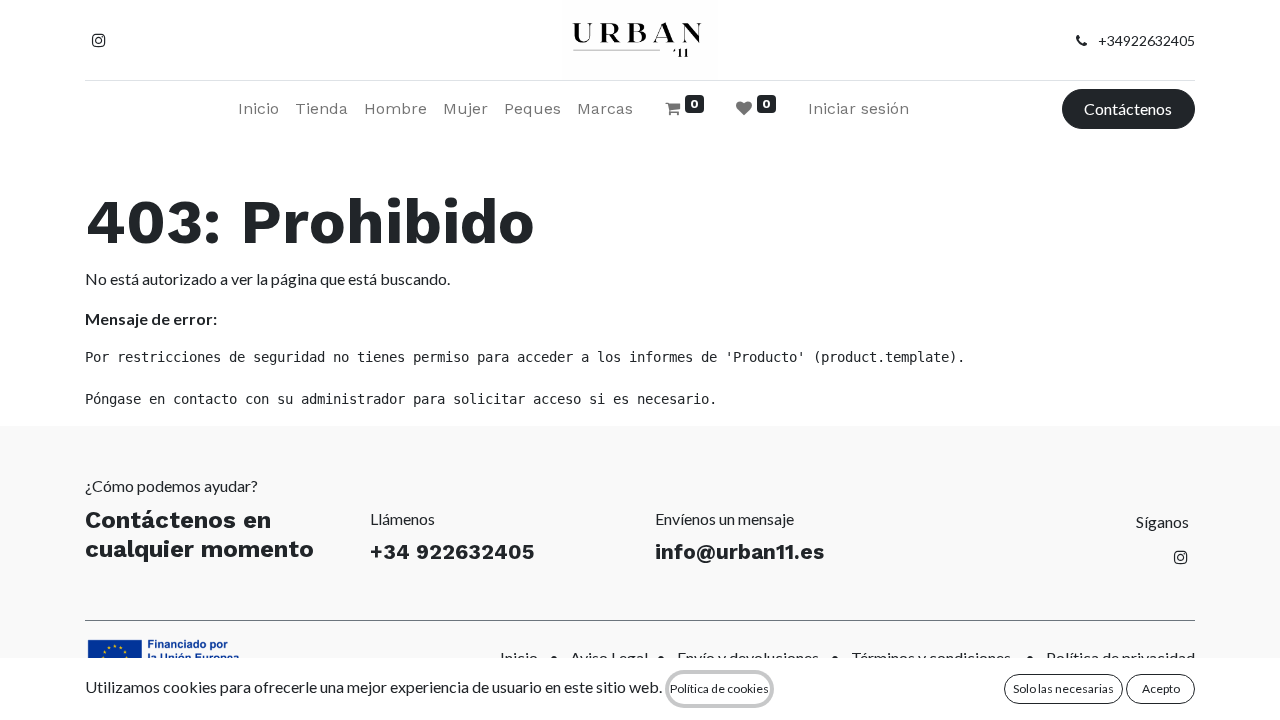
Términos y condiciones (931, 657)
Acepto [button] (1161, 688)
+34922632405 (1146, 40)
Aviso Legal (609, 657)
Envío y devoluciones (748, 657)
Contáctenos (1128, 108)
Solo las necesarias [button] (1063, 688)
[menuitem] (258, 109)
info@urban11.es (739, 551)
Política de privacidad (1120, 657)
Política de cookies (719, 688)
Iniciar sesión (858, 108)
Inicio (519, 657)
